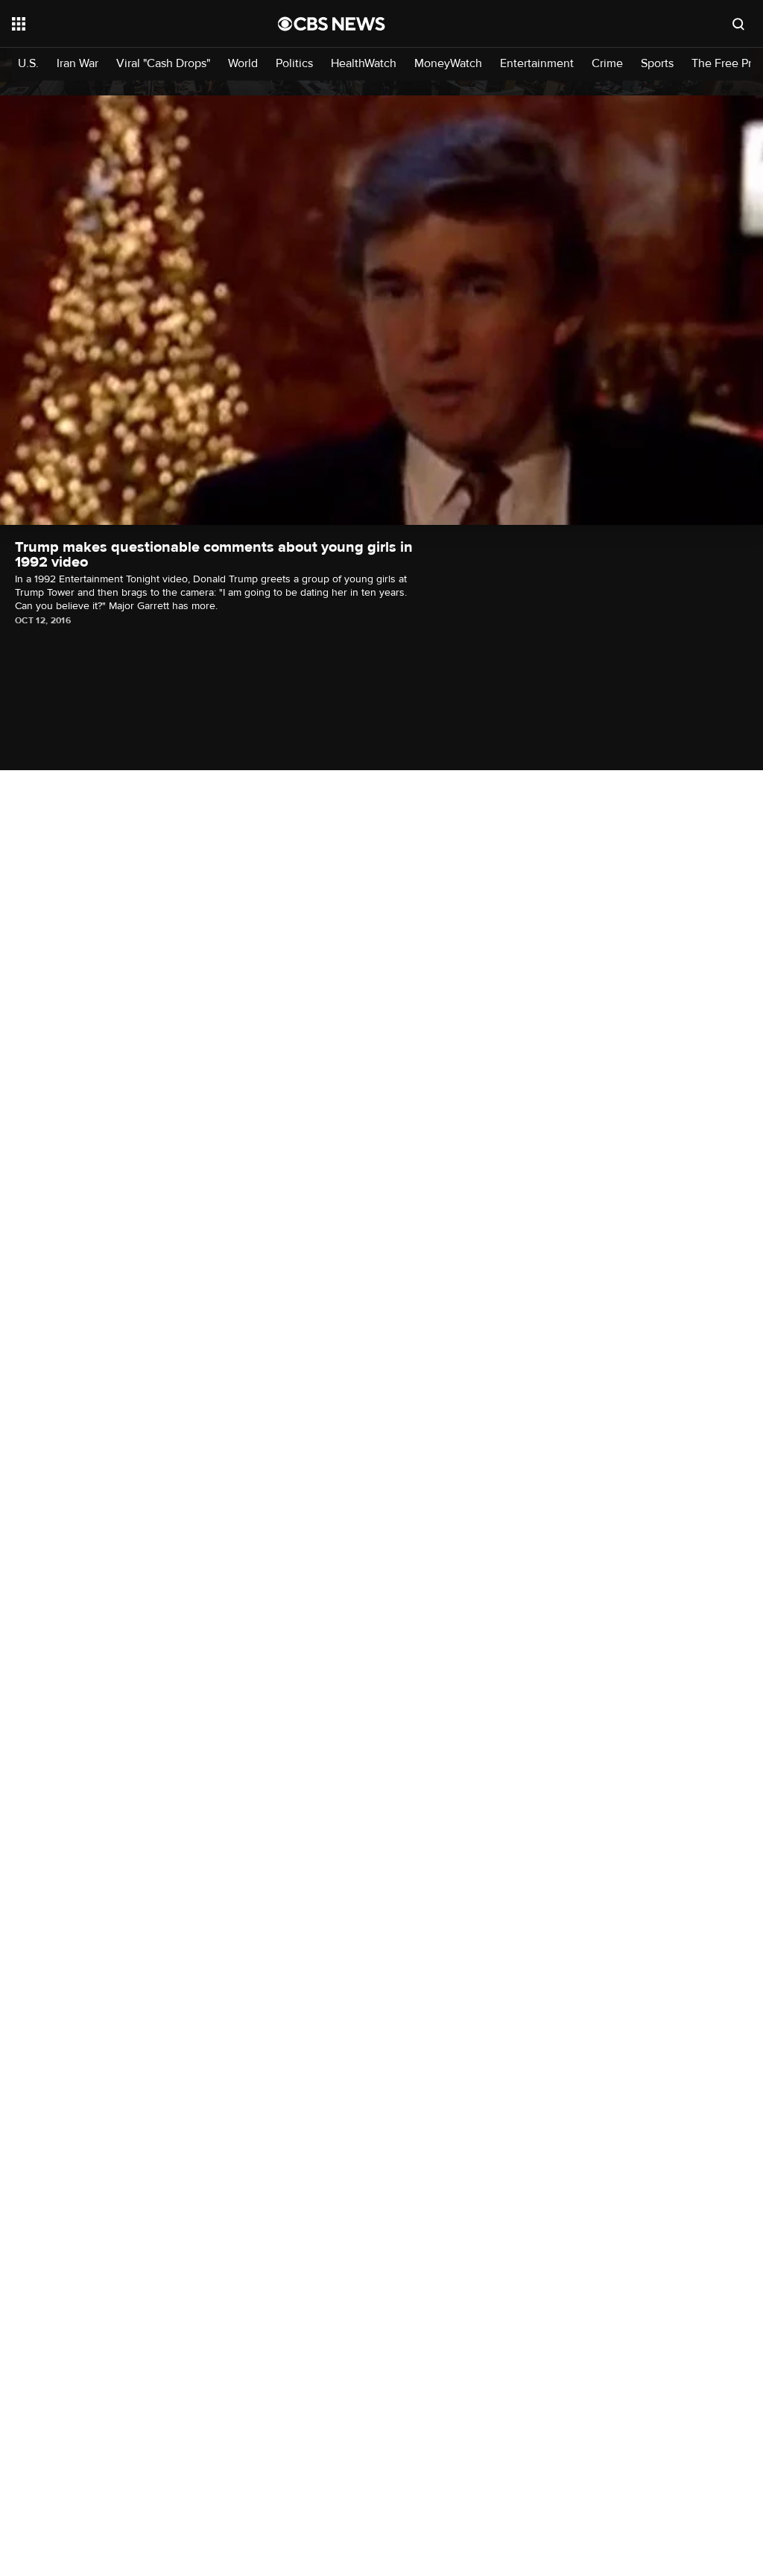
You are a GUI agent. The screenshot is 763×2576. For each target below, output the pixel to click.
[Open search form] (738, 24)
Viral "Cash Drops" (163, 64)
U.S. (28, 64)
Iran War (77, 64)
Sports (657, 64)
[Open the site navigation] (118, 24)
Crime (607, 64)
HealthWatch (364, 64)
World (243, 64)
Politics (294, 64)
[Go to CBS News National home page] (332, 24)
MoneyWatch (448, 64)
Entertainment (537, 64)
